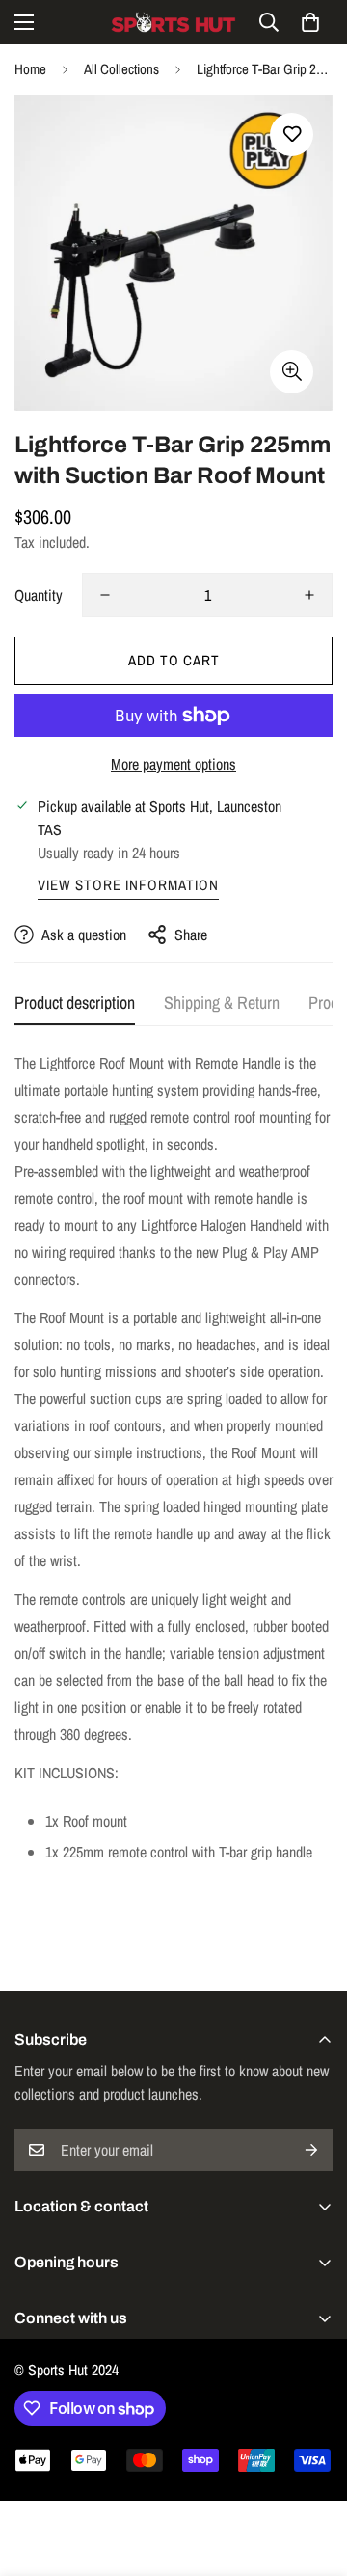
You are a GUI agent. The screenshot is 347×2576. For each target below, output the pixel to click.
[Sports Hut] (173, 22)
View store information (128, 885)
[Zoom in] (292, 372)
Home (30, 69)
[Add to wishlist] (292, 135)
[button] (310, 22)
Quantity (39, 595)
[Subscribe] (311, 2150)
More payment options (173, 764)
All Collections (121, 69)
